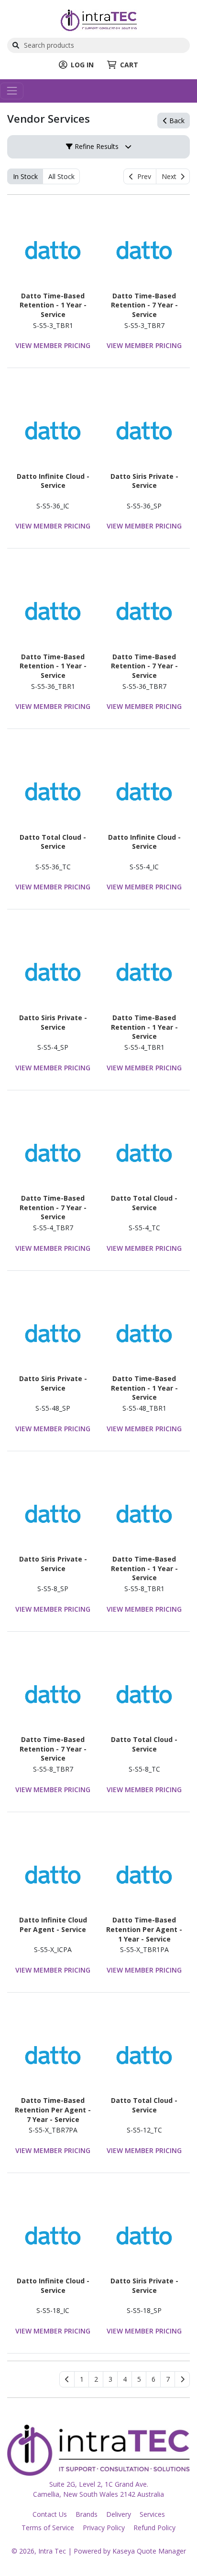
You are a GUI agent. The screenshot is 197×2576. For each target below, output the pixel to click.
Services (152, 2514)
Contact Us (50, 2514)
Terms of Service (48, 2528)
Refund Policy (154, 2528)
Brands (87, 2514)
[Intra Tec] (99, 19)
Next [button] (171, 176)
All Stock (61, 176)
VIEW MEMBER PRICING (53, 345)
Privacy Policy (104, 2528)
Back (176, 121)
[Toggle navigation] (12, 91)
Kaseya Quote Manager (149, 2551)
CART (129, 65)
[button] (82, 2379)
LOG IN (82, 65)
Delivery (119, 2514)
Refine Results (96, 146)
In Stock (25, 176)
